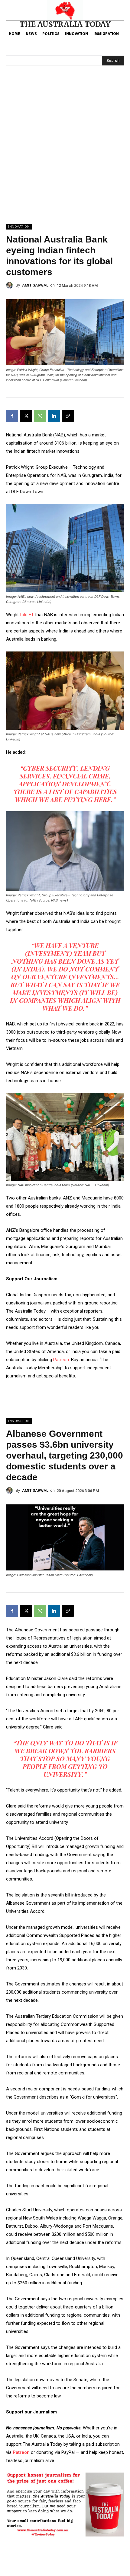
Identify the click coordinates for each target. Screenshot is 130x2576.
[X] (26, 416)
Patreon (61, 1360)
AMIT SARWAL (35, 285)
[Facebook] (12, 416)
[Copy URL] (68, 416)
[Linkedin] (54, 416)
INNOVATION (19, 227)
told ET (26, 615)
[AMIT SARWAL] (11, 285)
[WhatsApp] (40, 416)
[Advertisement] (65, 156)
